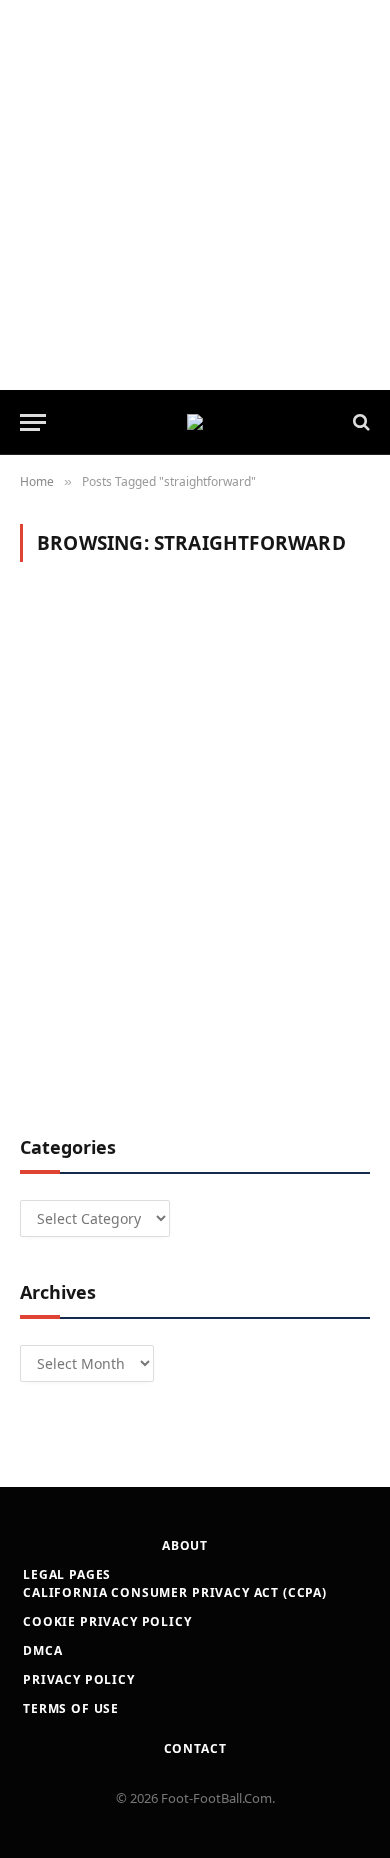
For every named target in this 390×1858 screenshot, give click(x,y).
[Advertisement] (195, 195)
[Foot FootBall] (195, 422)
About (185, 1545)
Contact (195, 1748)
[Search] (359, 422)
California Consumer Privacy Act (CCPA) (175, 1592)
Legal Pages (67, 1574)
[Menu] (33, 422)
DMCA (42, 1650)
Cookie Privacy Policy (107, 1621)
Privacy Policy (79, 1679)
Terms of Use (71, 1708)
